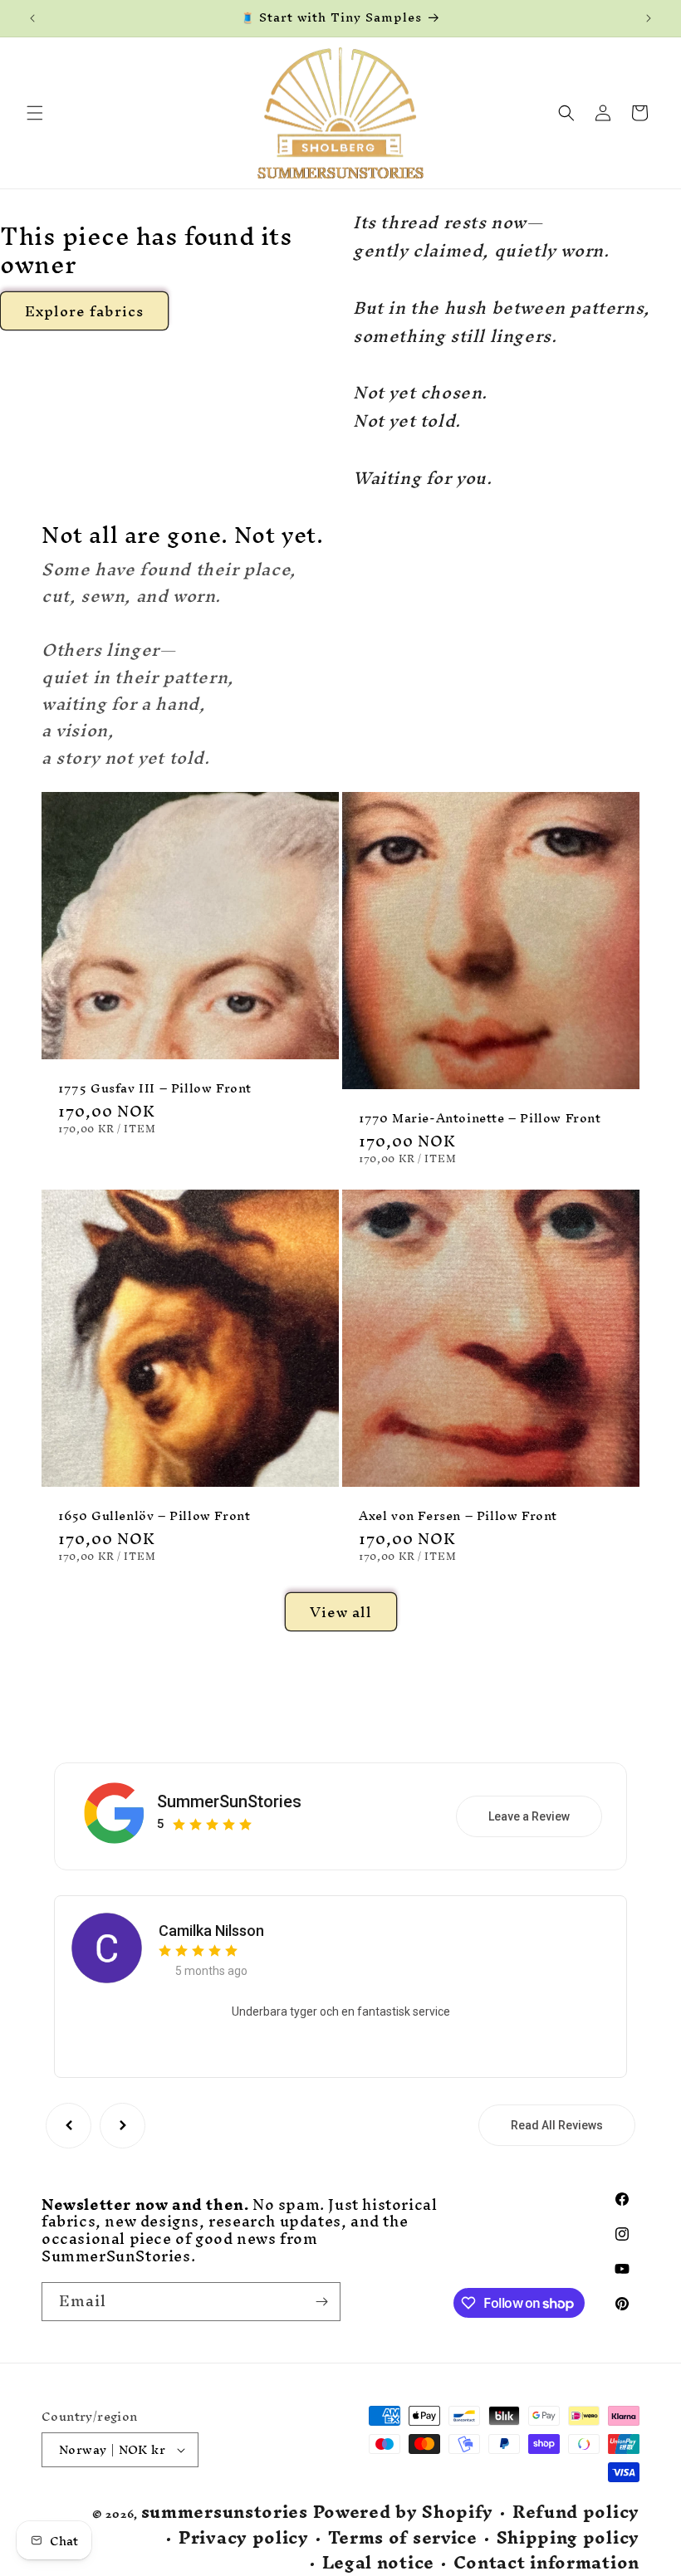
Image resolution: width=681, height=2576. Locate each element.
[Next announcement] (649, 18)
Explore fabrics (84, 311)
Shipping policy (568, 2538)
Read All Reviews (557, 2125)
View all (341, 1612)
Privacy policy (244, 2538)
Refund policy (576, 2512)
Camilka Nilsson (211, 1931)
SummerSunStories (229, 1801)
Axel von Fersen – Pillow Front (458, 1516)
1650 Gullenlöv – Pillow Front (154, 1516)
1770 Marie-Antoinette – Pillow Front (480, 1119)
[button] (35, 113)
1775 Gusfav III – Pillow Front (155, 1089)
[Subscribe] (321, 2302)
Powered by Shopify (404, 2512)
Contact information (546, 2563)
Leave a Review (529, 1816)
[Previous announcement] (32, 18)
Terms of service (403, 2538)
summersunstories (225, 2512)
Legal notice (378, 2563)
